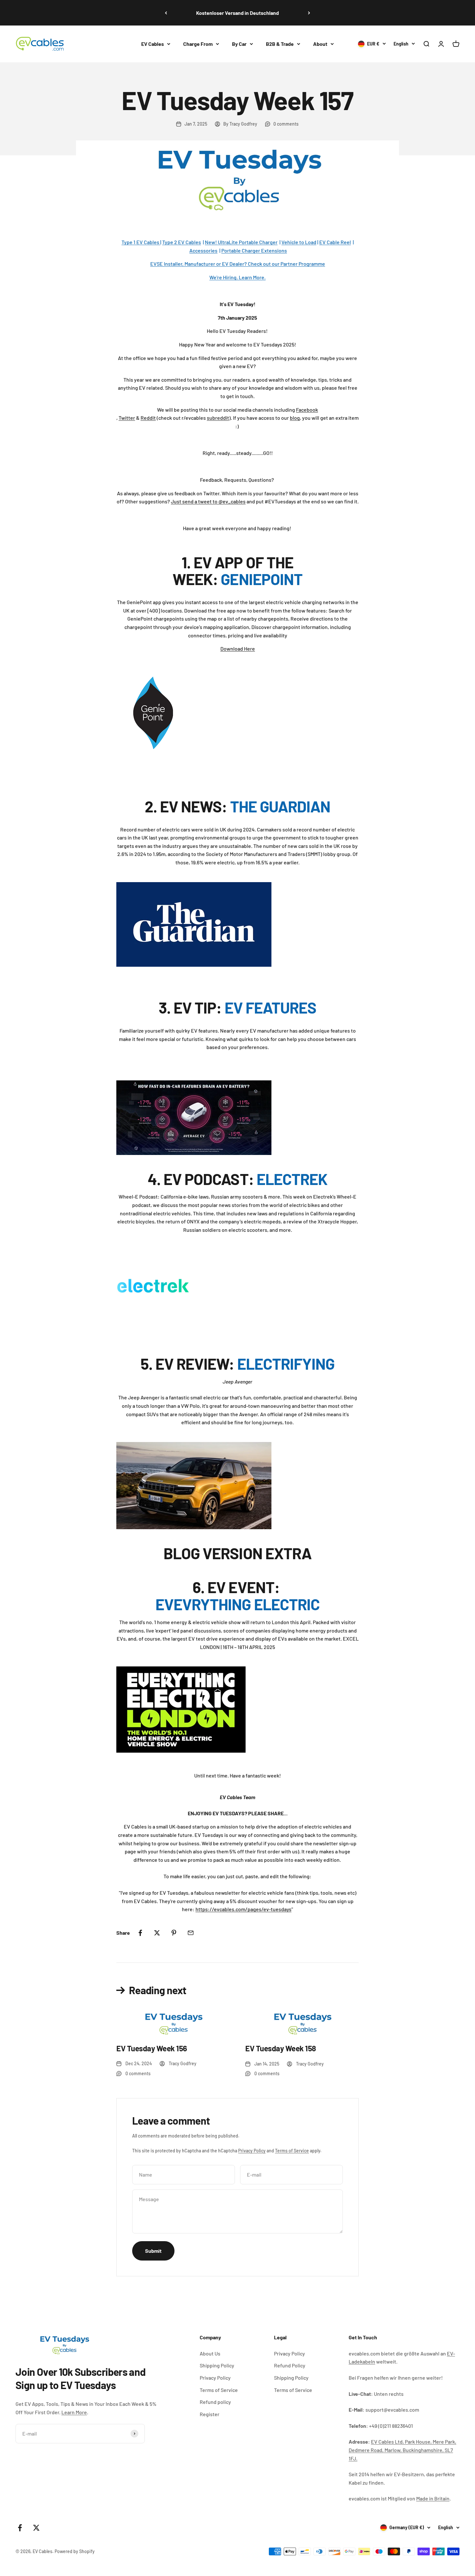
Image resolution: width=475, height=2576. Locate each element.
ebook (311, 410)
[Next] (309, 13)
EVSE (157, 264)
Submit (153, 2251)
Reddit (148, 418)
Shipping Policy (217, 2365)
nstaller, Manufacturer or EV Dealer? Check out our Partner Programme (245, 264)
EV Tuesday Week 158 (281, 2048)
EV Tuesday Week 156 (152, 2048)
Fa (299, 410)
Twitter (127, 418)
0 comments (286, 124)
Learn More (74, 2412)
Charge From (198, 44)
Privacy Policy (252, 2151)
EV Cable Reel (335, 242)
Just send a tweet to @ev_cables (208, 501)
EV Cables (153, 44)
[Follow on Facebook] (20, 2528)
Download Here (238, 649)
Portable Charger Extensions (254, 250)
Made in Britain (433, 2498)
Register (210, 2414)
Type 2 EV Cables (182, 242)
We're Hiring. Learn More (237, 277)
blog (295, 418)
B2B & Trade (280, 44)
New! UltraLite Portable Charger (241, 242)
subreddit (218, 418)
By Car (239, 44)
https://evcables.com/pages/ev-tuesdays (243, 1909)
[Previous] (166, 13)
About (320, 44)
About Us (210, 2353)
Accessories (203, 250)
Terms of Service (292, 2151)
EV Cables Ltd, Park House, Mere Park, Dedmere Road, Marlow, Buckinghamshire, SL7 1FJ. (402, 2450)
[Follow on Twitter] (36, 2528)
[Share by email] (191, 1933)
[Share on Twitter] (157, 1933)
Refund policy (215, 2402)
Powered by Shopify (75, 2551)
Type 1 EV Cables (141, 242)
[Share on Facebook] (140, 1933)
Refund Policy (290, 2365)
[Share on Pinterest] (174, 1933)
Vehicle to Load (299, 242)
